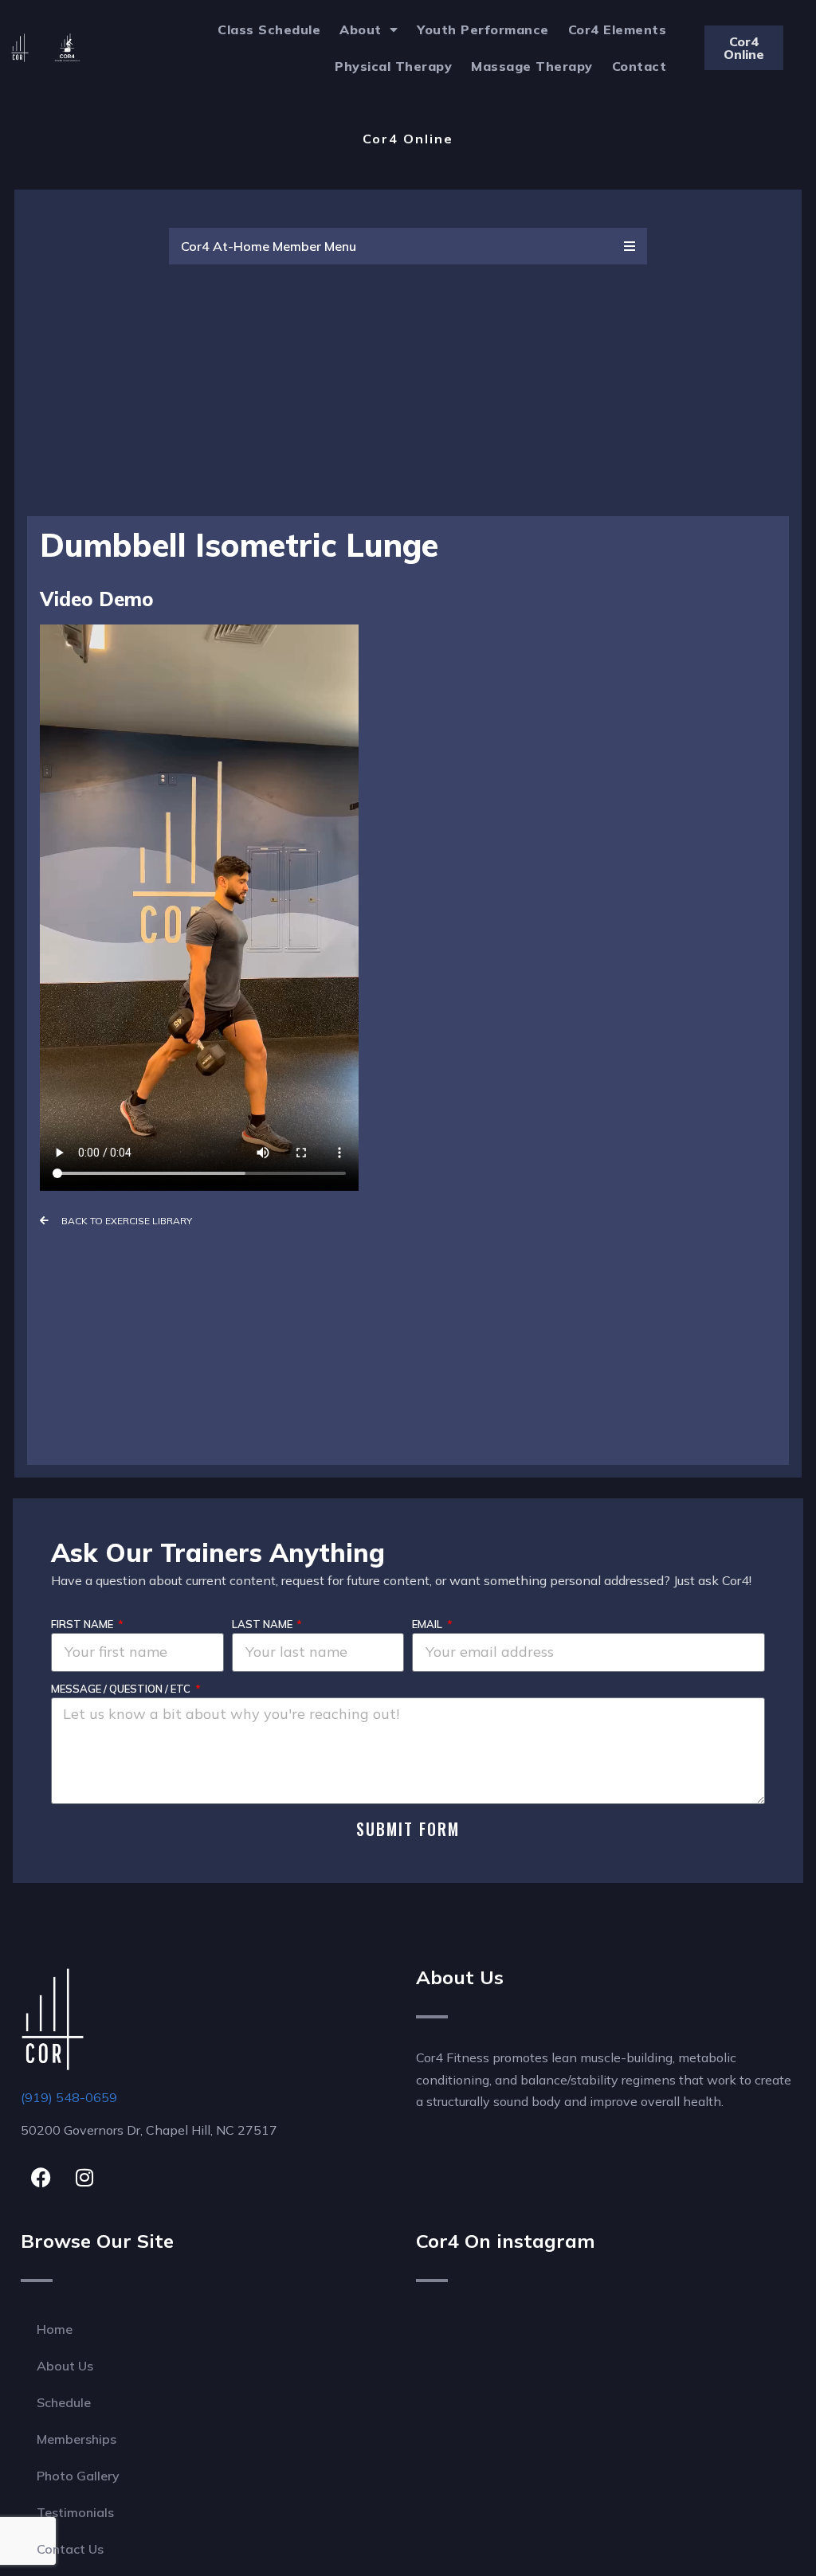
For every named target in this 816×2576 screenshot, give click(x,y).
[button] (408, 246)
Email (428, 1624)
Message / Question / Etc (122, 1689)
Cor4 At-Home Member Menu (269, 246)
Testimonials (75, 2512)
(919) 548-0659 (69, 2097)
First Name (83, 1624)
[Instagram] (84, 2178)
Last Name (263, 1624)
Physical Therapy (393, 66)
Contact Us (70, 2549)
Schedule (64, 2402)
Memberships (76, 2439)
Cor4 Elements (618, 29)
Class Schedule (269, 29)
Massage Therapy (532, 66)
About (361, 29)
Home (55, 2329)
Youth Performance (483, 29)
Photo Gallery (78, 2476)
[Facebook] (41, 2178)
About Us (65, 2366)
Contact (639, 66)
